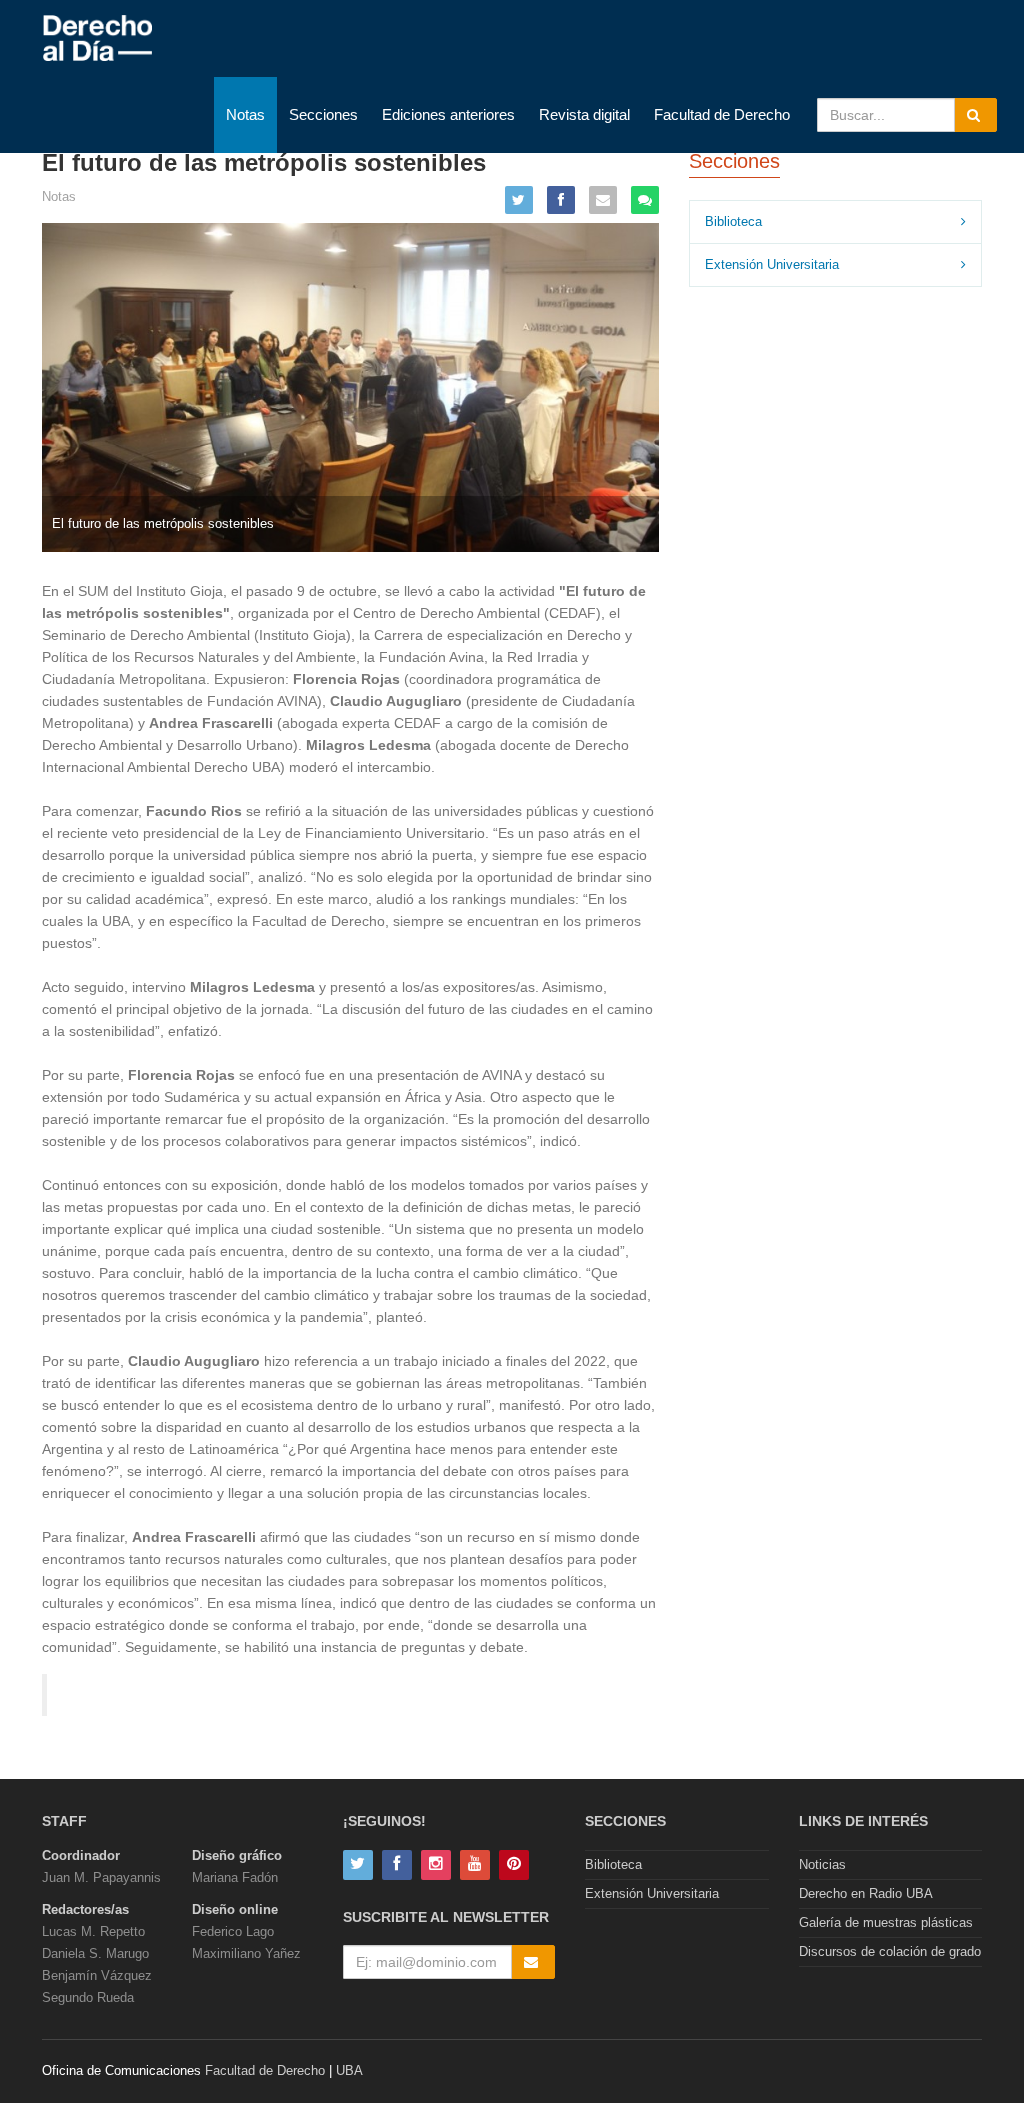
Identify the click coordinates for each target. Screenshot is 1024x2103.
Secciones (323, 114)
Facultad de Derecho (722, 114)
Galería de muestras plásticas (886, 1922)
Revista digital (584, 114)
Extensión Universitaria (772, 264)
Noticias (822, 1864)
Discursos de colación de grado (890, 1951)
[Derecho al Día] (97, 39)
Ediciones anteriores (448, 114)
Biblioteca (733, 221)
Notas (245, 114)
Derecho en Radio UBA (866, 1893)
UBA (349, 2070)
